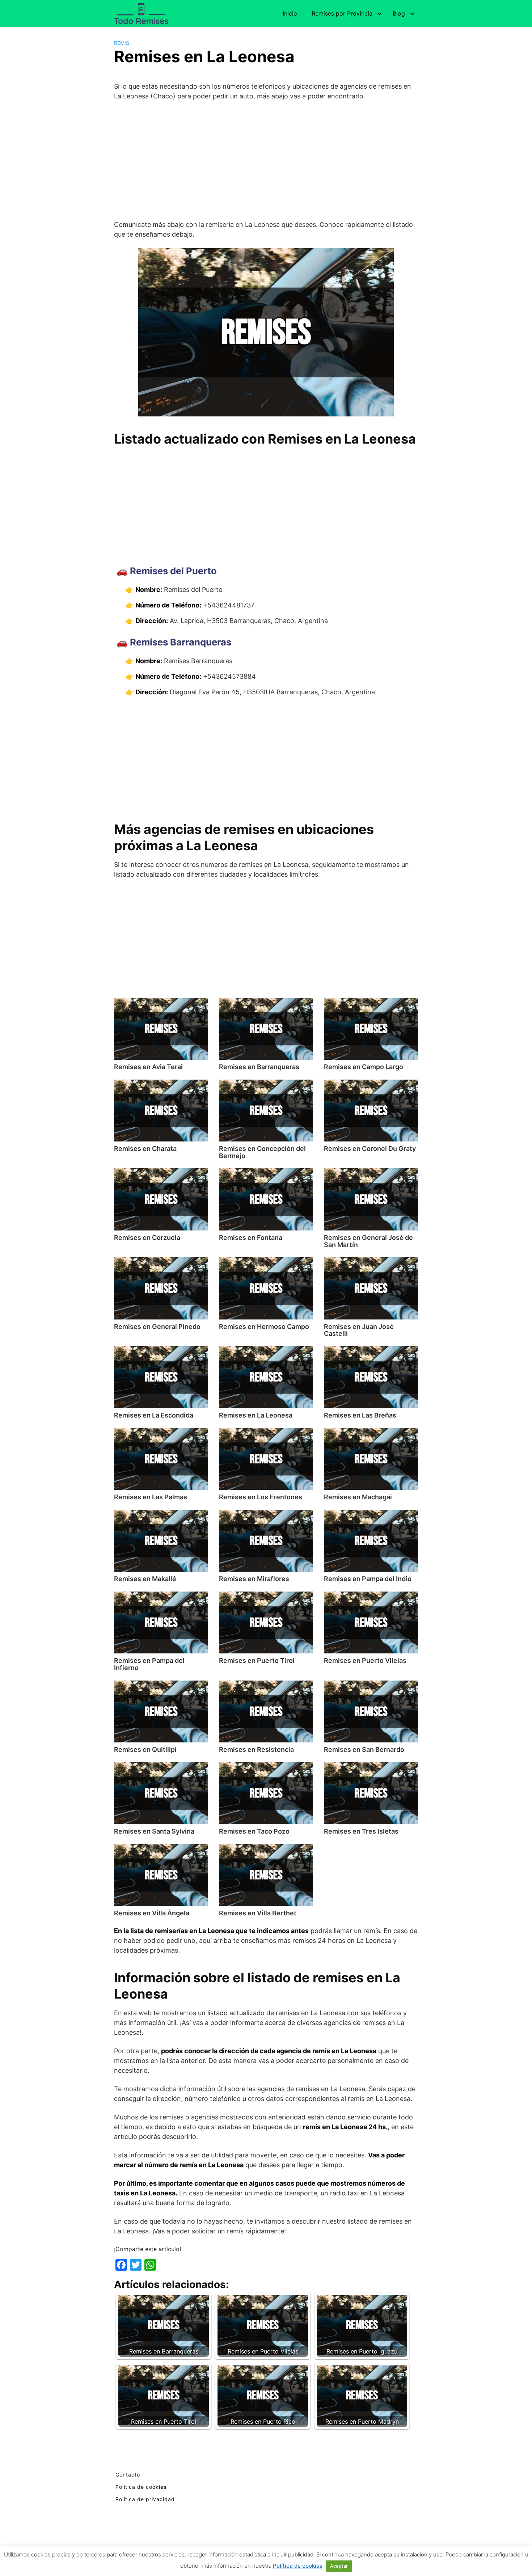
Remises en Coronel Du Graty (370, 1149)
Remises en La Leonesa (256, 1415)
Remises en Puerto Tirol (257, 1660)
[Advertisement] (266, 160)
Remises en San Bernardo (364, 1749)
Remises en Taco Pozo (254, 1831)
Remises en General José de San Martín (368, 1241)
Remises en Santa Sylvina (154, 1831)
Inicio (290, 13)
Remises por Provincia (342, 13)
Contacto (128, 2475)
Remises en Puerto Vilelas (365, 1660)
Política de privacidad (145, 2499)
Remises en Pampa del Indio (368, 1579)
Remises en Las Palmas (151, 1497)
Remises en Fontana (251, 1238)
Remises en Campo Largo (364, 1067)
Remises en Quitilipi (145, 1749)
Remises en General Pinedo (157, 1327)
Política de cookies (141, 2487)
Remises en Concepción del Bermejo (262, 1152)
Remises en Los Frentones (261, 1497)
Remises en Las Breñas (360, 1415)
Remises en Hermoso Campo (264, 1327)
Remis (122, 43)
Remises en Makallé (145, 1579)
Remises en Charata (145, 1149)
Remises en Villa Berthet (258, 1913)
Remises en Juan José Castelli (359, 1330)
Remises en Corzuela (147, 1238)
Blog (399, 13)
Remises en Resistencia (256, 1749)
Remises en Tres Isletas (361, 1831)
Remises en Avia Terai (148, 1067)
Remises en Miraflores (254, 1579)
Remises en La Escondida (154, 1415)
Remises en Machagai (358, 1497)
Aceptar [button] (339, 2566)
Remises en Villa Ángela (152, 1913)
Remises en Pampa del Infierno (149, 1664)
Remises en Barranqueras (259, 1067)
